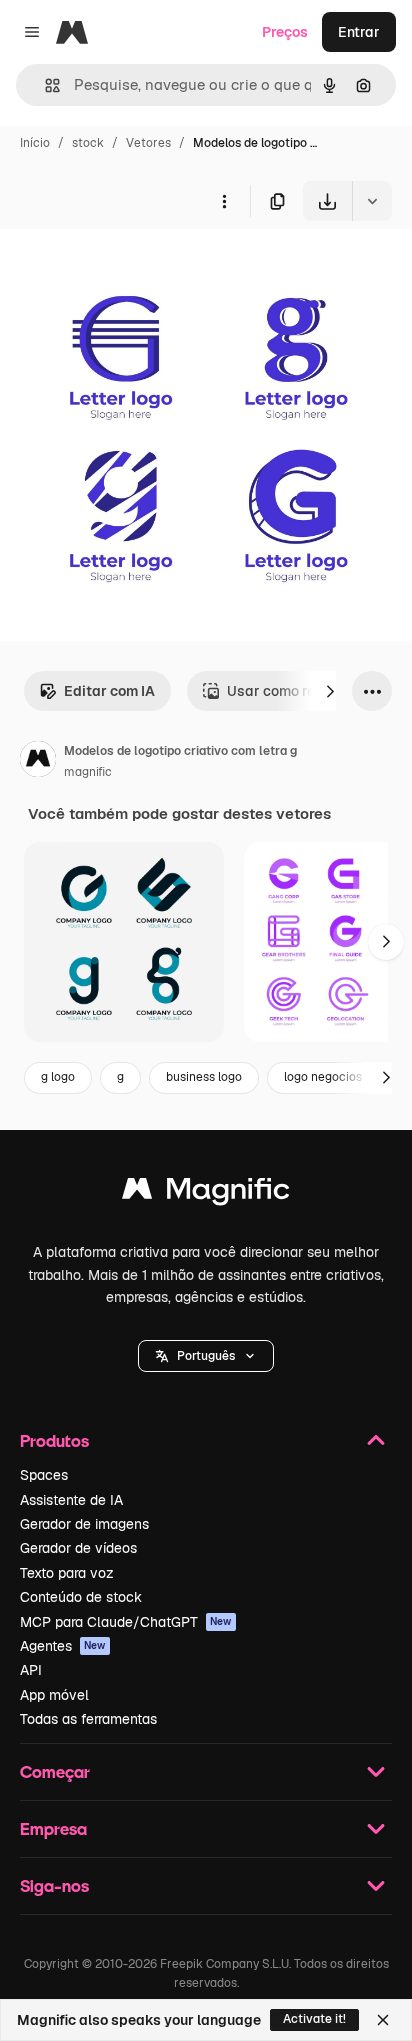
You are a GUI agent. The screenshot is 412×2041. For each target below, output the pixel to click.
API (31, 1670)
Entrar (359, 32)
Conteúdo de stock (81, 1597)
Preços (285, 32)
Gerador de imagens (84, 1524)
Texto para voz (67, 1573)
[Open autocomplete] (44, 85)
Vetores (148, 143)
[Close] (383, 2020)
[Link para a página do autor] (38, 762)
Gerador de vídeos (78, 1548)
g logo (58, 1077)
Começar (55, 1771)
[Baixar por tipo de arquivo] (372, 201)
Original (128, 267)
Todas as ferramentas (88, 1719)
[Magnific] (206, 1193)
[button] (206, 1356)
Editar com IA (109, 691)
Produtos (54, 1440)
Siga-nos (54, 1885)
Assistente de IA (71, 1500)
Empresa (53, 1828)
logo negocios (323, 1077)
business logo (204, 1077)
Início (35, 143)
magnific (88, 772)
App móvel (54, 1695)
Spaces (44, 1475)
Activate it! (314, 2019)
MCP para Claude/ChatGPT (126, 1622)
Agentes (63, 1646)
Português (206, 1356)
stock (88, 143)
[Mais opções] (224, 201)
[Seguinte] (330, 691)
